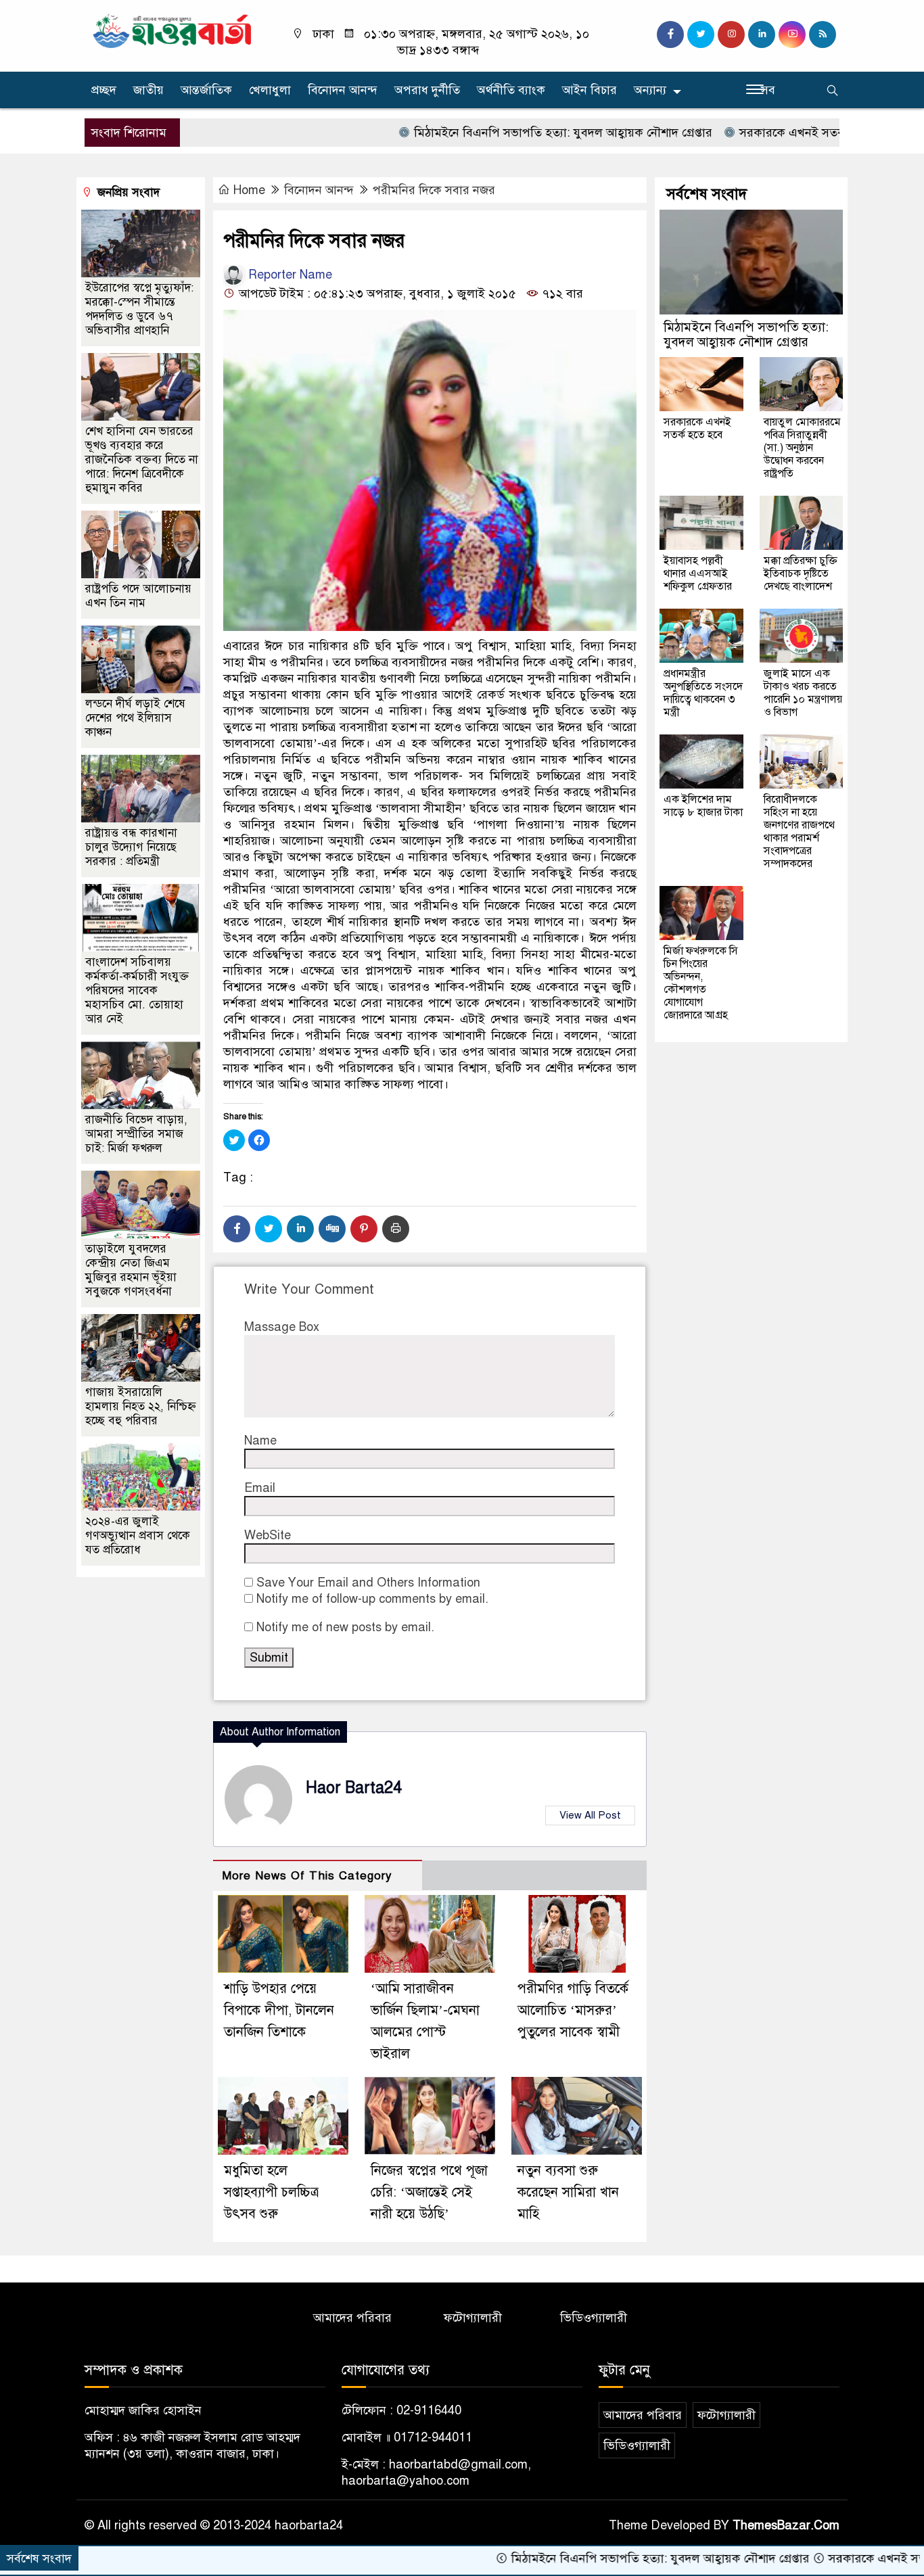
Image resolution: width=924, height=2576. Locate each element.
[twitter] (701, 34)
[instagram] (731, 34)
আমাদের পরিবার (352, 2318)
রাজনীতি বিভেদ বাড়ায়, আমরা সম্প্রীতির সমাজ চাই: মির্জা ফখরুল (136, 1134)
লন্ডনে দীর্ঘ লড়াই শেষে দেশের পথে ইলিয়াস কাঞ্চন (135, 718)
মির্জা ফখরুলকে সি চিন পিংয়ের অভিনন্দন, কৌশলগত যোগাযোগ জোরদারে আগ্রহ (701, 983)
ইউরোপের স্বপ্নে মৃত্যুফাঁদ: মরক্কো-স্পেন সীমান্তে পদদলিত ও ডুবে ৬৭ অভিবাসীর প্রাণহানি (139, 309)
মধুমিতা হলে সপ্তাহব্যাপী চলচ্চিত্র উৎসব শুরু (271, 2192)
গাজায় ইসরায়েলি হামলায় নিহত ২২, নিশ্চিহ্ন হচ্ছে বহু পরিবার (141, 1406)
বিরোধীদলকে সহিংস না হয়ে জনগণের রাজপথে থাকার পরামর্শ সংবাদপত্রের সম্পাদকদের (799, 832)
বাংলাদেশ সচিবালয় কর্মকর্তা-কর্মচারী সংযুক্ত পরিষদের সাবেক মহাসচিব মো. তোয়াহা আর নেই (137, 990)
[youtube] (792, 34)
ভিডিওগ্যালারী (594, 2318)
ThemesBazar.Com (786, 2525)
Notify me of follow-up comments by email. (372, 1599)
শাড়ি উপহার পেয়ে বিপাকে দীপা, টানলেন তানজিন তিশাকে (279, 2010)
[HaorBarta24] (173, 30)
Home (249, 190)
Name (260, 1441)
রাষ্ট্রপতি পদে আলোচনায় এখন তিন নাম (138, 596)
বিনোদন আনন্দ (343, 90)
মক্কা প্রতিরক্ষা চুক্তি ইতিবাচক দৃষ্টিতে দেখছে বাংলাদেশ (801, 573)
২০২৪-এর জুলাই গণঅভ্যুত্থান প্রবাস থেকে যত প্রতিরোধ (138, 1536)
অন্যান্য (650, 90)
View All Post (590, 1815)
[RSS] (823, 34)
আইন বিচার (590, 90)
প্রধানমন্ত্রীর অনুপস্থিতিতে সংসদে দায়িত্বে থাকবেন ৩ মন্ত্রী (703, 693)
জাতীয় (148, 90)
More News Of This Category (307, 1876)
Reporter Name (288, 275)
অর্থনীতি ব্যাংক (511, 90)
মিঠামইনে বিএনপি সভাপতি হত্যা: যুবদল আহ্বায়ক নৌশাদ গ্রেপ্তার (488, 133)
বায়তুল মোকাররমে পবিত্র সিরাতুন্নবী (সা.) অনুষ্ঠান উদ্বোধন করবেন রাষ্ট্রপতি (802, 448)
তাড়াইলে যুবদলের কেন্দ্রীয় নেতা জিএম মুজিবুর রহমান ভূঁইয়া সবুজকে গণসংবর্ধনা (131, 1270)
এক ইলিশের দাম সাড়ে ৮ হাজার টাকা (703, 806)
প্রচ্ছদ (104, 90)
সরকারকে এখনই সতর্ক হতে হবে (739, 133)
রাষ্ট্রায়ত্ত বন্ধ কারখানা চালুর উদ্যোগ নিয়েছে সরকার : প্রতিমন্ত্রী (131, 847)
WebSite (268, 1535)
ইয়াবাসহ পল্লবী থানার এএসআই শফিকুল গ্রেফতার (698, 573)
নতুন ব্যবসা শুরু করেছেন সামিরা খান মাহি (568, 2192)
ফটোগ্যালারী (473, 2318)
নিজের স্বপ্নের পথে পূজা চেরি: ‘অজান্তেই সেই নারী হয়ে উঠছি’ (429, 2192)
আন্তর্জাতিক (206, 90)
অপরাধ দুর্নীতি (427, 90)
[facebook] (670, 34)
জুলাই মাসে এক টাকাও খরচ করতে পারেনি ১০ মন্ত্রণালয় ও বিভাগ (803, 693)
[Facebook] (237, 1229)
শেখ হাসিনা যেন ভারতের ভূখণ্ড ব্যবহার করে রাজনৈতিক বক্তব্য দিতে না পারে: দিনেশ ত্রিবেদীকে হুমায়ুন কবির (142, 460)
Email (260, 1488)
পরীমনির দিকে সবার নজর (434, 190)
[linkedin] (762, 34)
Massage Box (282, 1327)
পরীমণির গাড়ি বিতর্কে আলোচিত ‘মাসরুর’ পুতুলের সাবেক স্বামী (573, 2010)
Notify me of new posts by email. (345, 1627)
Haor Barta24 (354, 1788)
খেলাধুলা (270, 90)
